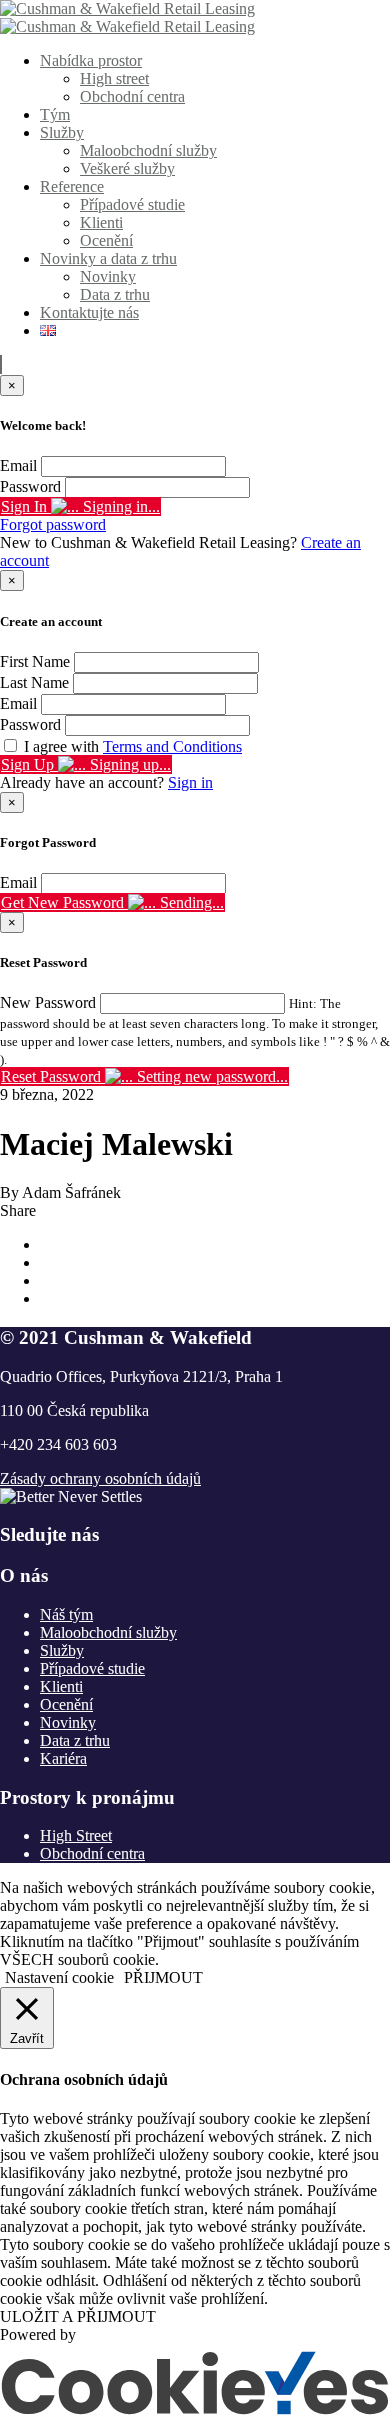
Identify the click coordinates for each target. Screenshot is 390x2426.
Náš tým (66, 1614)
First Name (35, 661)
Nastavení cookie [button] (59, 1977)
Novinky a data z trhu (108, 258)
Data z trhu (115, 294)
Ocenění (106, 240)
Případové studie (132, 204)
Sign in (190, 782)
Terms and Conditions (172, 746)
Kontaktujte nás (89, 312)
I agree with (133, 746)
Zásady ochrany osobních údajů (100, 1478)
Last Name (34, 682)
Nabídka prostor (91, 60)
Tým (55, 114)
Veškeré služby (127, 168)
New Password (48, 1002)
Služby (62, 132)
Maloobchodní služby (148, 150)
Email (18, 465)
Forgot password (53, 524)
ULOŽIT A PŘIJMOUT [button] (78, 2316)
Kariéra (63, 1758)
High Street (76, 1835)
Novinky (108, 276)
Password (30, 486)
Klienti (101, 222)
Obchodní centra (132, 96)
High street (114, 78)
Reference (72, 186)
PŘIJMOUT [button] (163, 1977)
